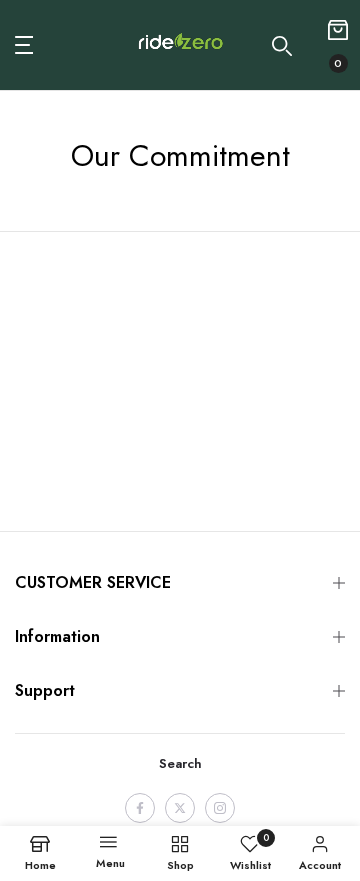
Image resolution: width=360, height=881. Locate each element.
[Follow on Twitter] (180, 808)
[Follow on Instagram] (220, 808)
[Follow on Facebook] (140, 808)
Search (180, 763)
